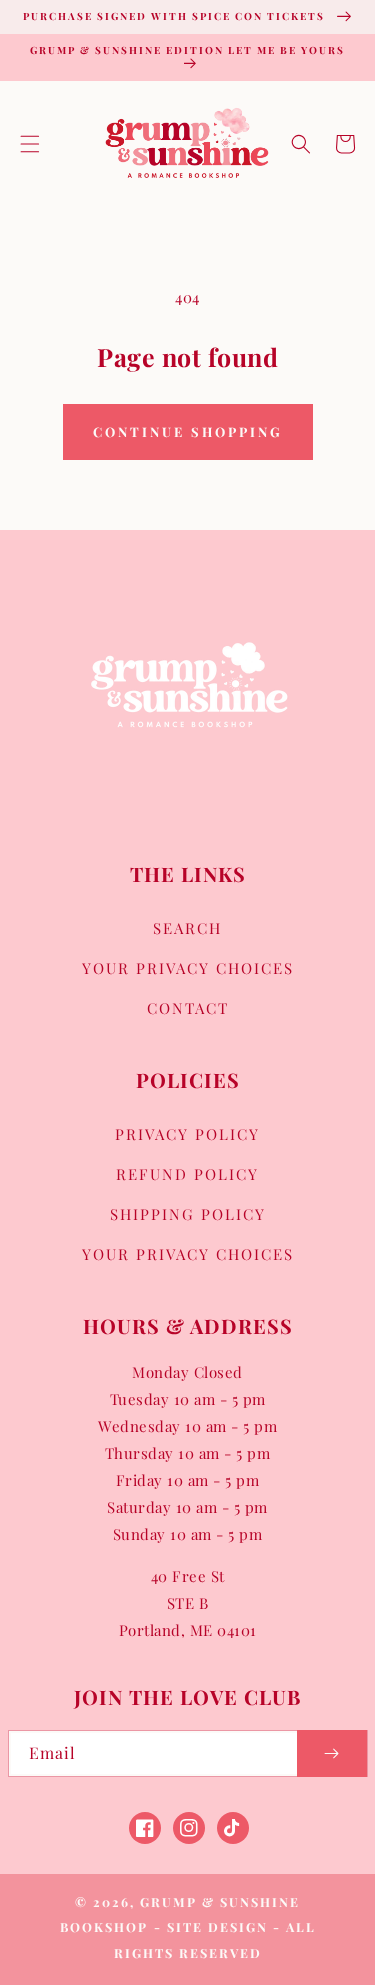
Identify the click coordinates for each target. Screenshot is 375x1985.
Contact (188, 1008)
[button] (30, 144)
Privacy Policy (187, 1134)
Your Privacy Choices (188, 968)
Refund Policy (187, 1174)
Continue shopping (188, 431)
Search (187, 928)
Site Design (217, 1926)
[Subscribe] (332, 1753)
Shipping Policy (188, 1214)
